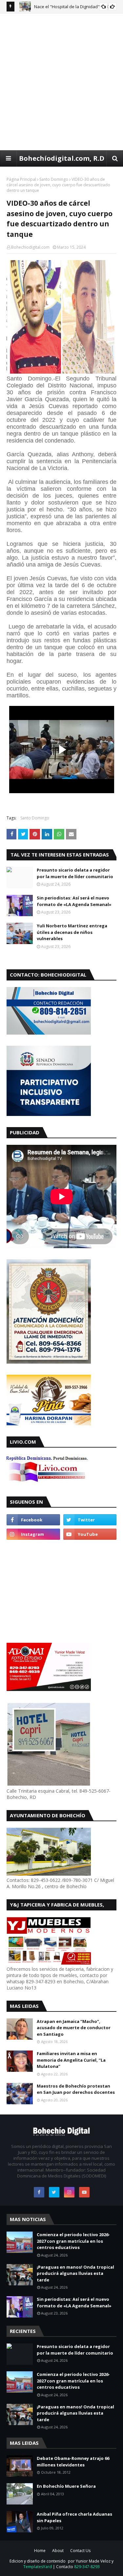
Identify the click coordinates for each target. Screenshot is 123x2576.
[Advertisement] (61, 82)
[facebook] (33, 1520)
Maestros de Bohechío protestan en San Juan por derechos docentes (76, 2089)
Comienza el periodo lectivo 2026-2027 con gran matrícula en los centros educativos (73, 2241)
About (58, 2551)
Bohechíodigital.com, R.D (62, 158)
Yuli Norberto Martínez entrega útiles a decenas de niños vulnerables (72, 932)
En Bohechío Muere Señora (66, 2486)
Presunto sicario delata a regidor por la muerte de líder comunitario (75, 873)
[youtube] (90, 1534)
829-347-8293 (87, 2567)
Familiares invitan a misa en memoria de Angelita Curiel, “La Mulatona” (71, 2060)
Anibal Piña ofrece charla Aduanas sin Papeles (74, 2517)
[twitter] (90, 1520)
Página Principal (21, 179)
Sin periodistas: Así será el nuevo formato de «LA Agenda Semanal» (74, 901)
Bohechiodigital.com (30, 247)
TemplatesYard (38, 2567)
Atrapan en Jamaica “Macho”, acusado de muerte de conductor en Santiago (74, 2028)
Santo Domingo (54, 179)
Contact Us (80, 2551)
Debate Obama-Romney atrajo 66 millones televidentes (73, 2462)
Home (40, 2551)
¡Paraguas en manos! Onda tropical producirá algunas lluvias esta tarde (75, 2273)
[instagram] (33, 1534)
